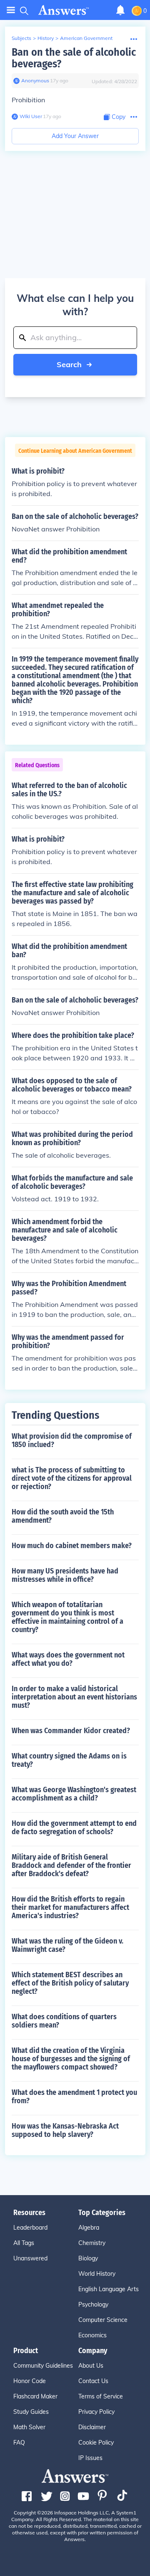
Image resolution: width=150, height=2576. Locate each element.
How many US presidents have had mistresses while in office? (65, 1575)
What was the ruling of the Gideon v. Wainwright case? (67, 1945)
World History (97, 2274)
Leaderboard (30, 2228)
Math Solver (29, 2427)
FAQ (19, 2443)
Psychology (93, 2304)
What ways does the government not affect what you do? (68, 1659)
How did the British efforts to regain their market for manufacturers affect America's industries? (70, 1907)
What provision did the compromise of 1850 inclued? (72, 1440)
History (46, 38)
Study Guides (31, 2412)
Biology (88, 2258)
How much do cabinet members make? (72, 1546)
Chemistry (92, 2243)
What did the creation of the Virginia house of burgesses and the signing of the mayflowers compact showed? (71, 2059)
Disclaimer (92, 2427)
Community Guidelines (43, 2366)
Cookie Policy (96, 2443)
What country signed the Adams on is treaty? (69, 1760)
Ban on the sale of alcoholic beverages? (74, 58)
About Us (91, 2366)
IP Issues (90, 2458)
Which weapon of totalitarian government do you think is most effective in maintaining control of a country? (67, 1617)
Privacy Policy (96, 2412)
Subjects (21, 38)
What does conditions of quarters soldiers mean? (64, 2021)
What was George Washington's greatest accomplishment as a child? (74, 1794)
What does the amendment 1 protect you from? (74, 2097)
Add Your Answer (75, 136)
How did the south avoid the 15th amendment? (63, 1516)
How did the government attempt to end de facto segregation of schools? (74, 1828)
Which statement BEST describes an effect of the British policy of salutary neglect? (70, 1983)
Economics (92, 2335)
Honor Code (30, 2381)
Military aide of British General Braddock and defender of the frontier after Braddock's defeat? (71, 1865)
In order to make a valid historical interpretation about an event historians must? (74, 1697)
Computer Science (103, 2320)
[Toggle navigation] (11, 10)
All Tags (24, 2243)
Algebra (89, 2228)
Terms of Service (101, 2396)
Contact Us (93, 2381)
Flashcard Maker (35, 2396)
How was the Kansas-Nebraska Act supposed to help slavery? (65, 2130)
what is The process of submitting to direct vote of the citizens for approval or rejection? (72, 1478)
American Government (86, 38)
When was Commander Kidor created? (71, 1731)
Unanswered (30, 2258)
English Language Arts (109, 2289)
